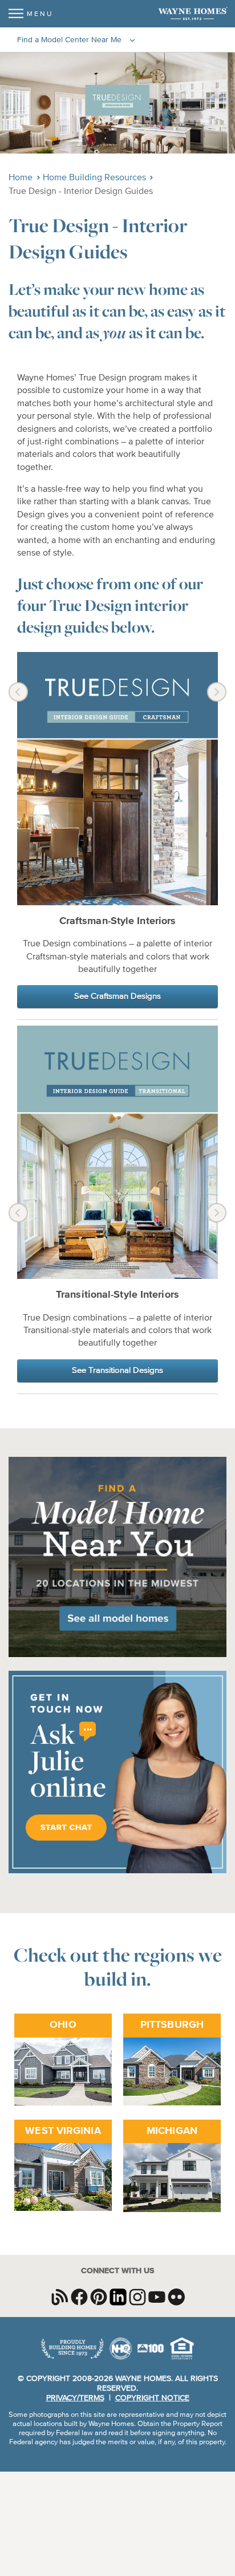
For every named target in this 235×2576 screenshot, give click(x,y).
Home (21, 178)
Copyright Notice (152, 2398)
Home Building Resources (94, 178)
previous (18, 692)
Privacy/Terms (75, 2398)
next (217, 692)
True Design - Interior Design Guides (81, 192)
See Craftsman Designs (117, 996)
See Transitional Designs (117, 1370)
